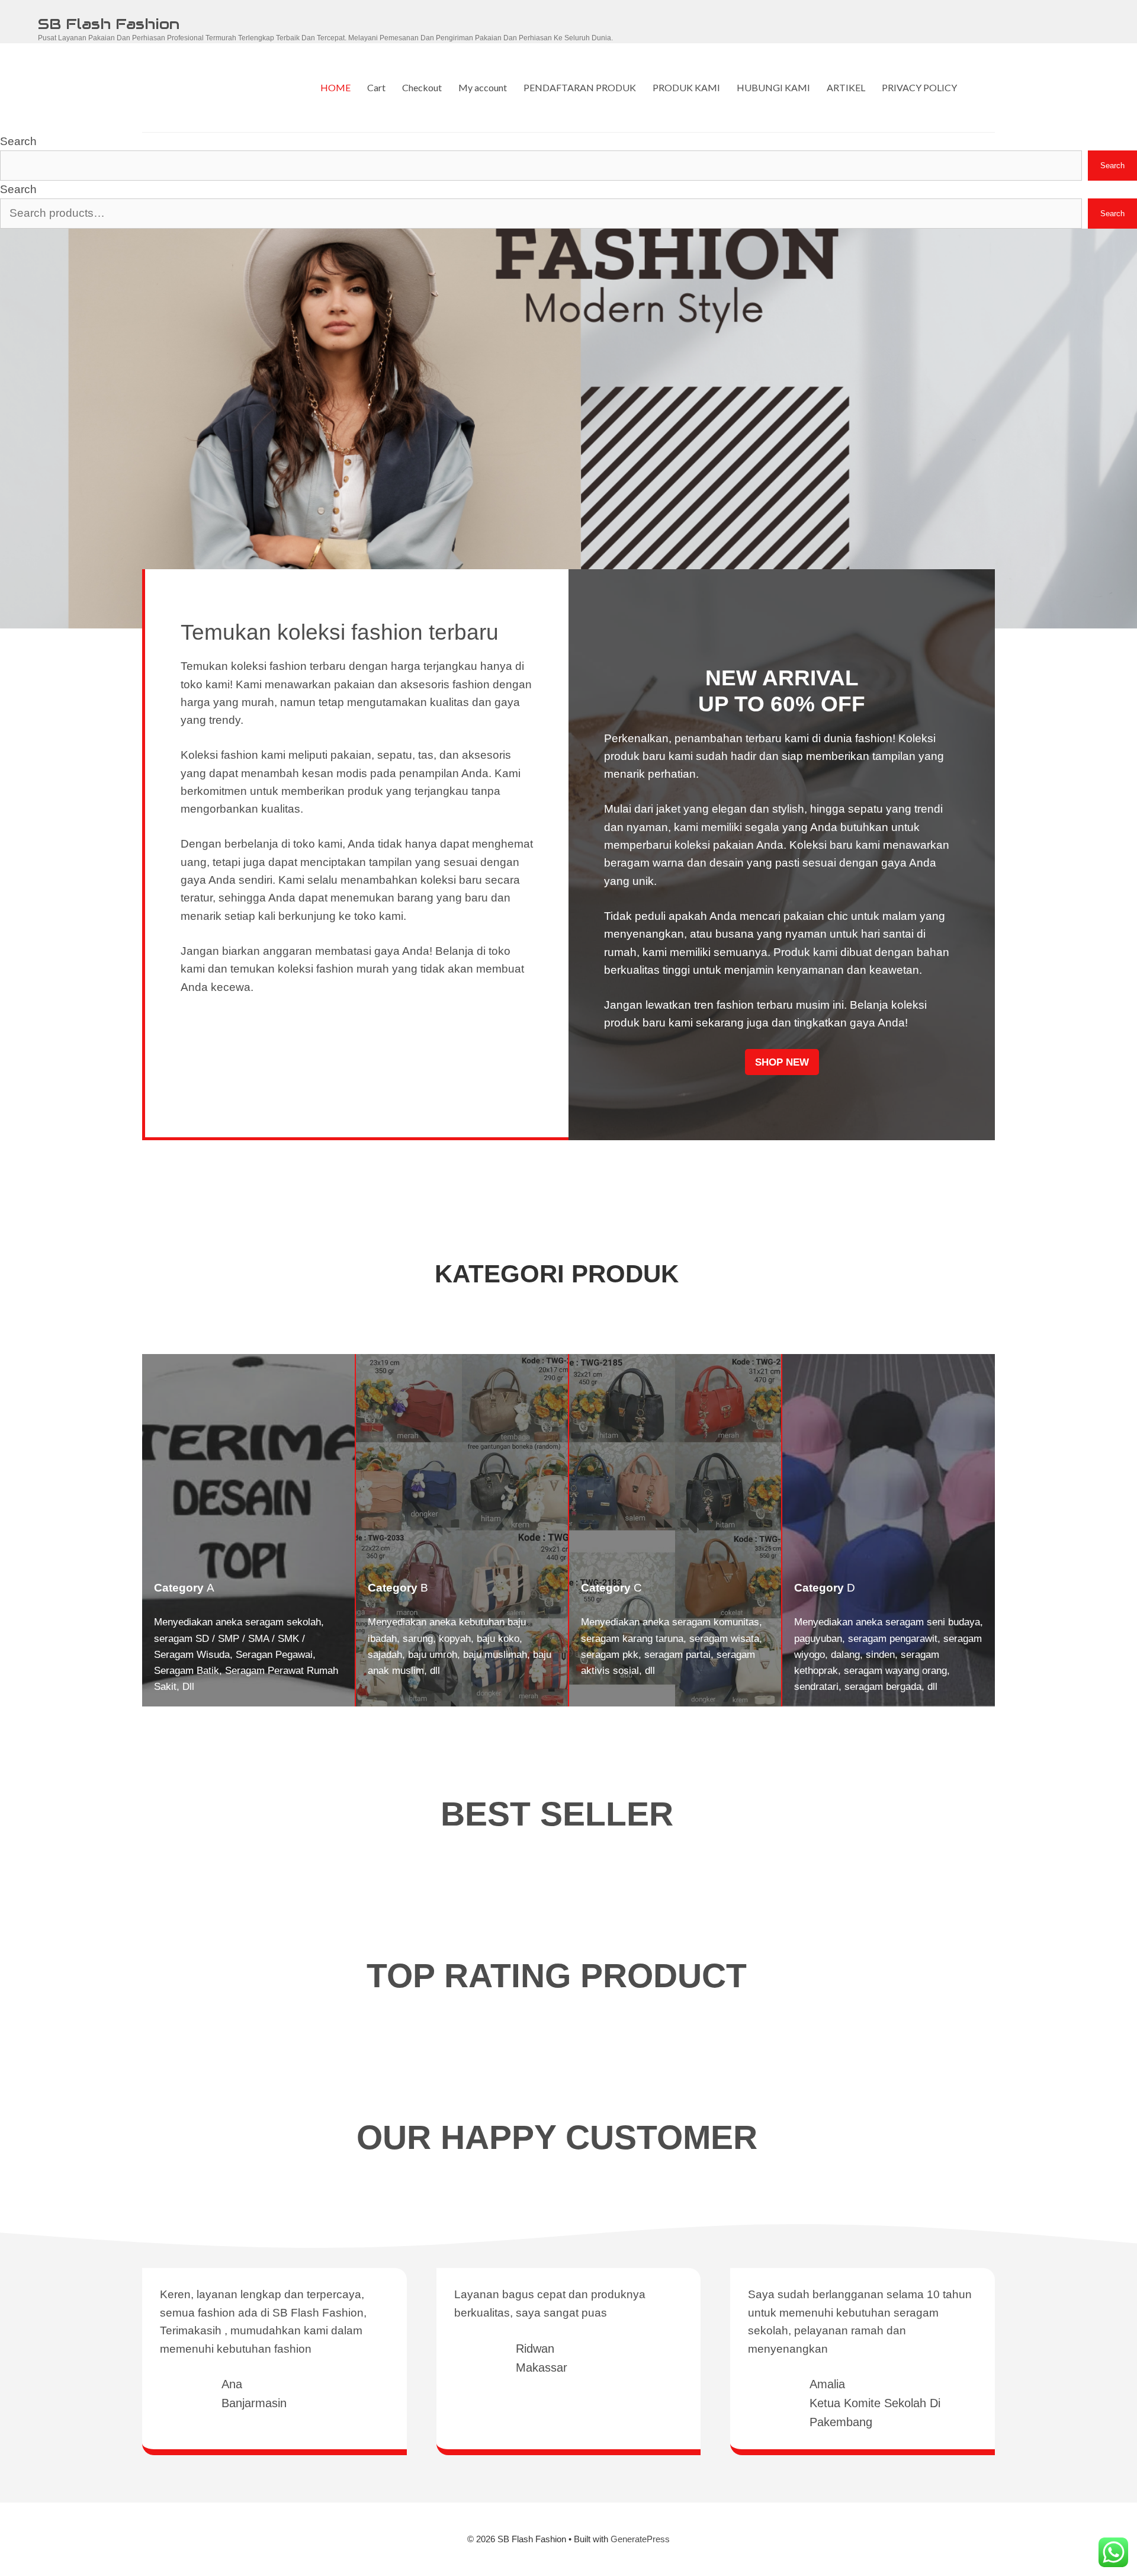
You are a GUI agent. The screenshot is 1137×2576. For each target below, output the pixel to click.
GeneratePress (640, 2539)
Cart (376, 87)
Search (18, 141)
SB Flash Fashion (109, 24)
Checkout (422, 87)
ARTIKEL (846, 87)
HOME (335, 87)
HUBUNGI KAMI (773, 87)
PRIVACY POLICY (919, 87)
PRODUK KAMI (686, 87)
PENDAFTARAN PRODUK (580, 87)
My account (483, 87)
